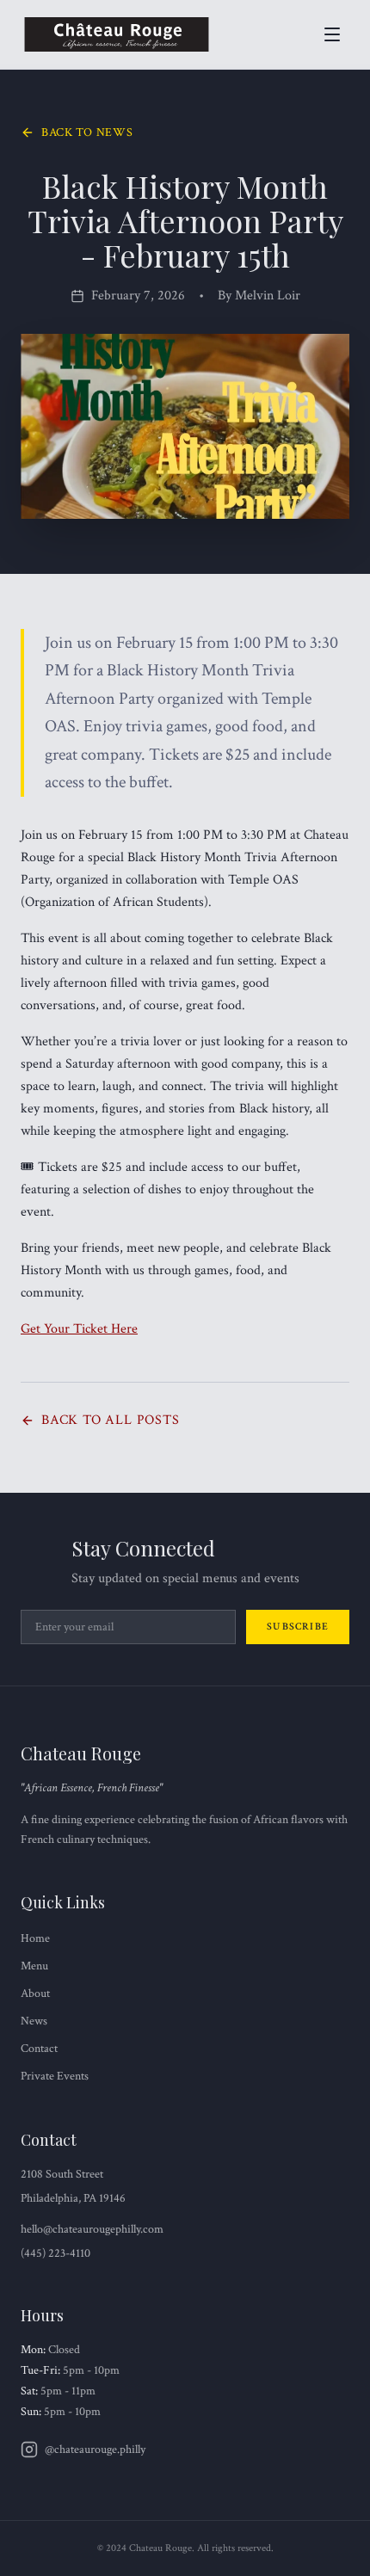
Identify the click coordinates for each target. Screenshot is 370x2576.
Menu (34, 1966)
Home (35, 1938)
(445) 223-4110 (55, 2253)
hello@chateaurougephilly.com (92, 2229)
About (35, 1994)
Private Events (55, 2076)
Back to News (87, 132)
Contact (39, 2049)
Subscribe (298, 1627)
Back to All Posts (111, 1420)
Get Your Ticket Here (79, 1329)
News (34, 2021)
